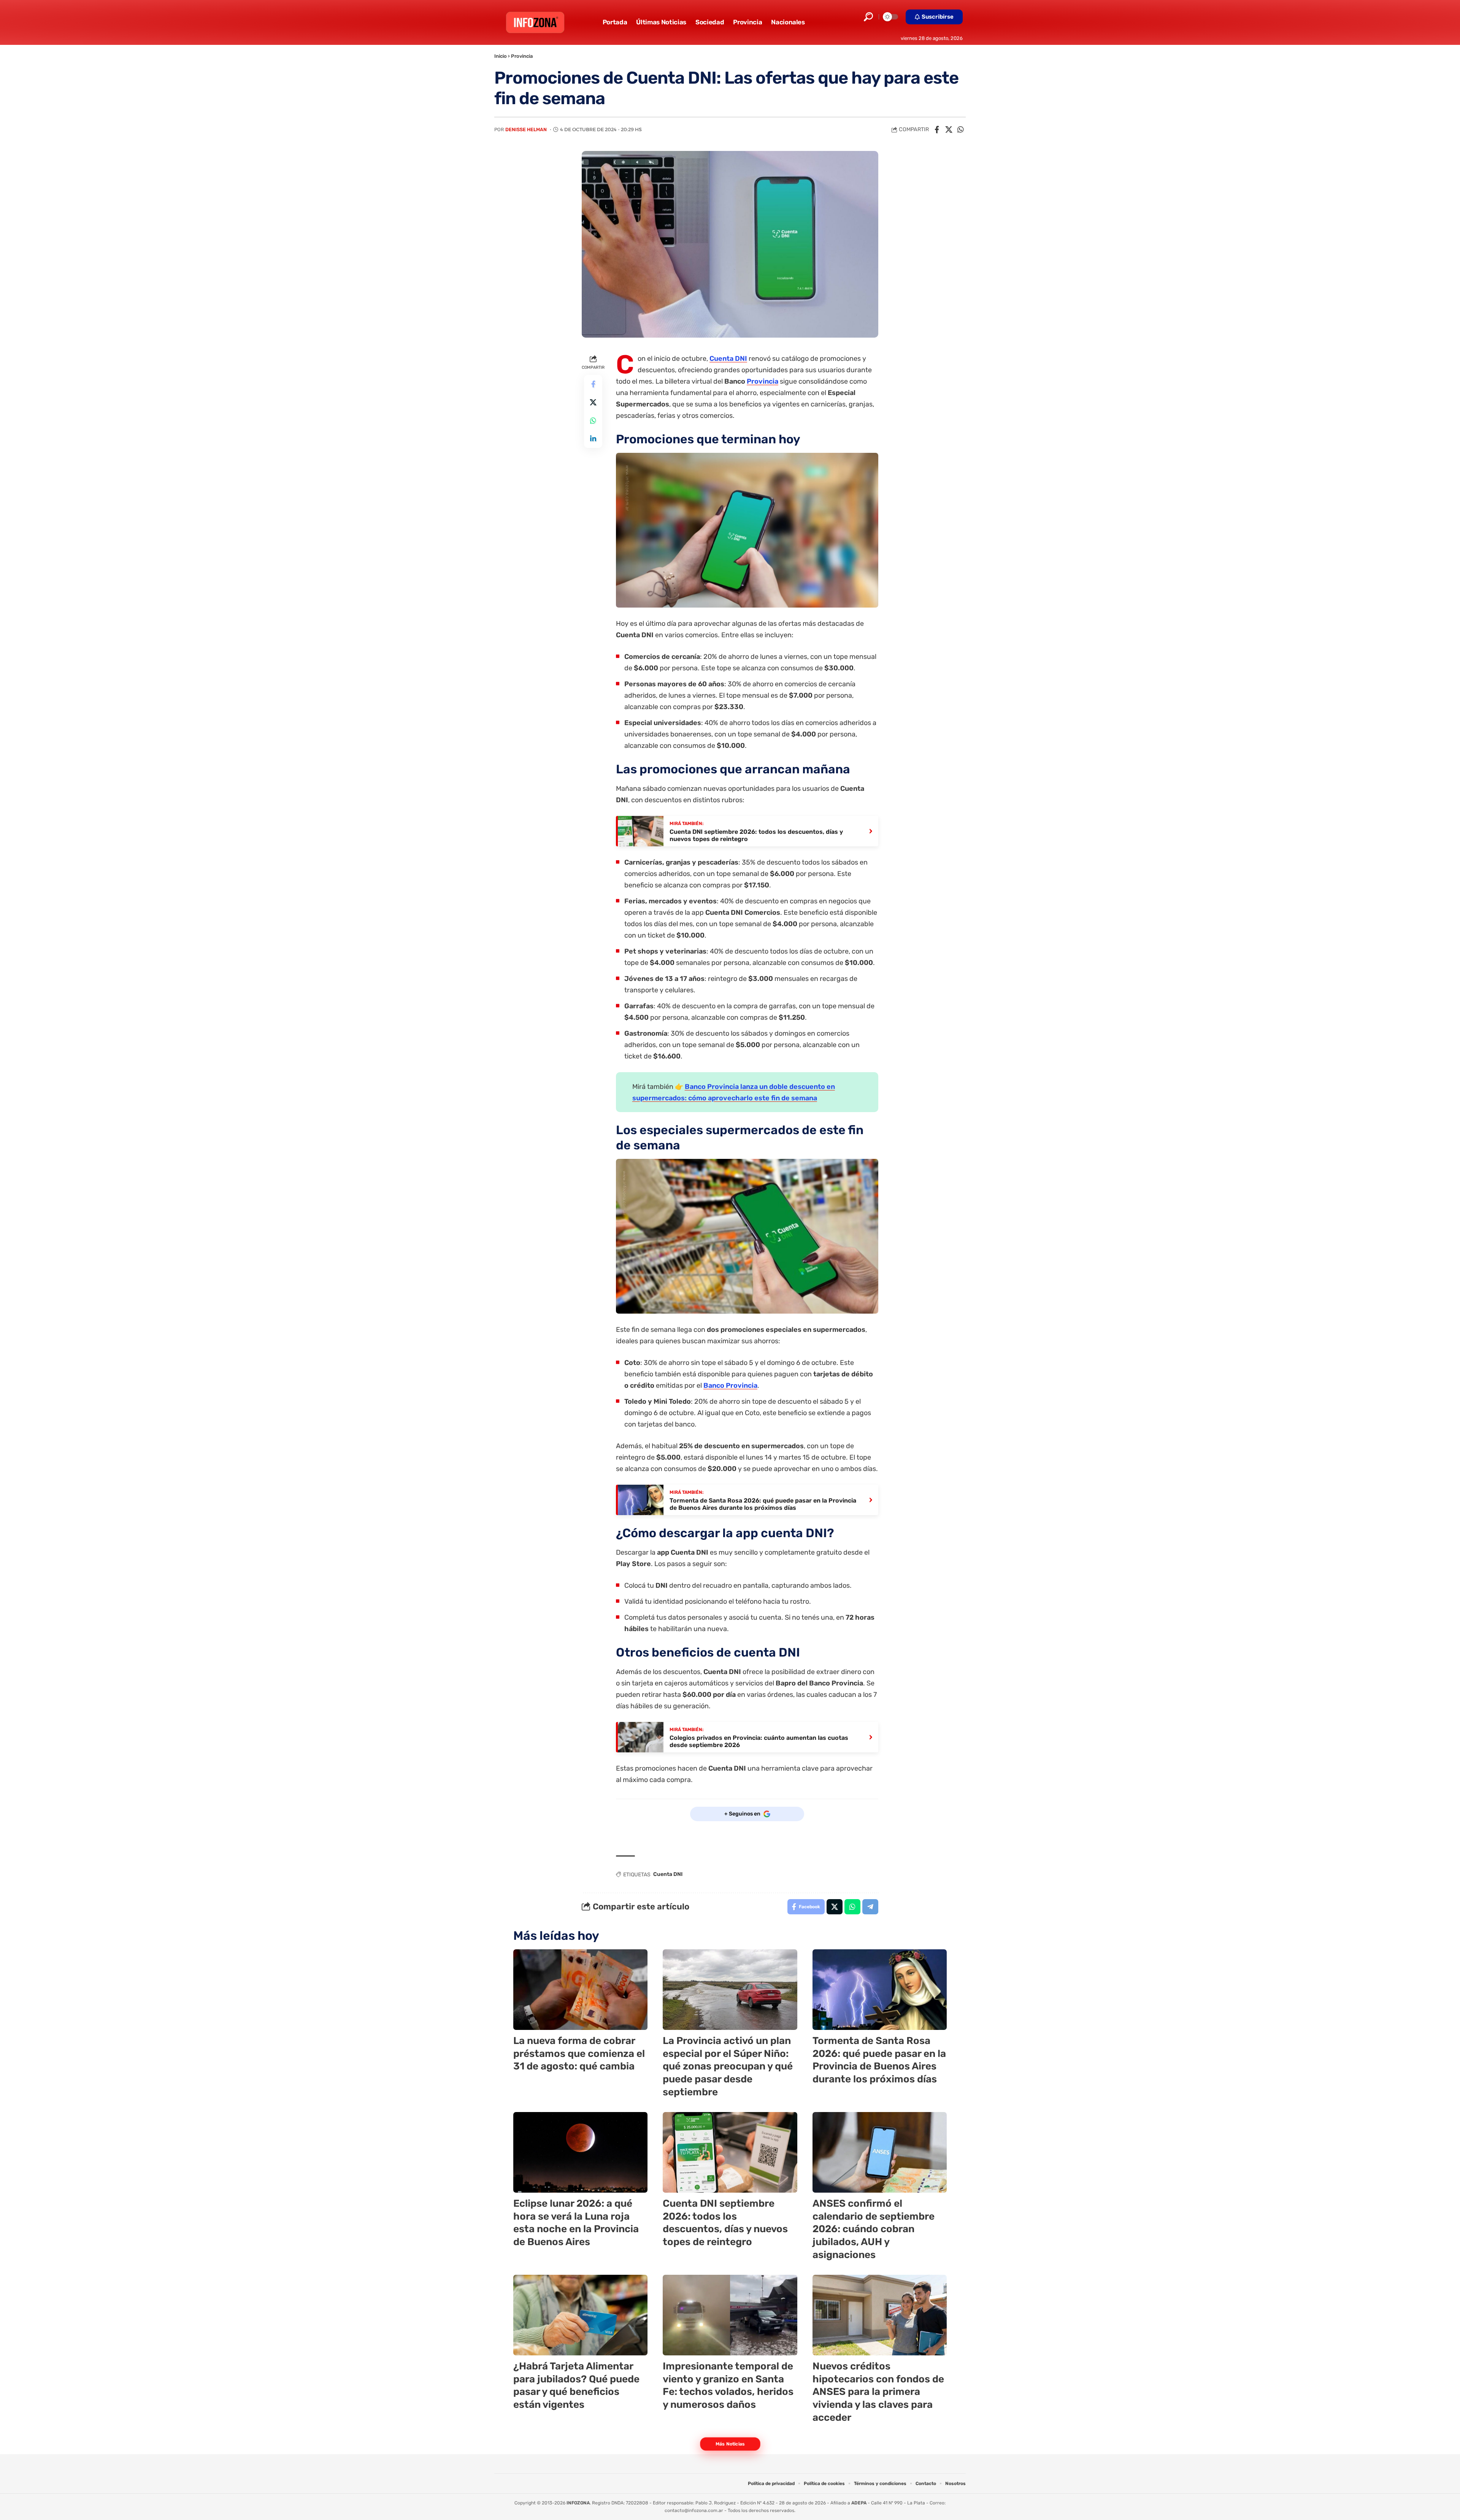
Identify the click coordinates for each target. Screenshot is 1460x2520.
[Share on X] (949, 130)
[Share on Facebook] (937, 130)
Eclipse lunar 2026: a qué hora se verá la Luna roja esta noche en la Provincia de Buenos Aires (576, 2223)
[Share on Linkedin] (593, 439)
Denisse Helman (526, 129)
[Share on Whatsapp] (960, 130)
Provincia (522, 56)
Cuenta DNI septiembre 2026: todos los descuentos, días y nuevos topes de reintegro (725, 2223)
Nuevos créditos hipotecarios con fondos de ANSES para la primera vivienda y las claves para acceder (878, 2392)
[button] (868, 17)
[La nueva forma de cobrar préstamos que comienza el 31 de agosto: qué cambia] (580, 1990)
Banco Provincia (730, 1385)
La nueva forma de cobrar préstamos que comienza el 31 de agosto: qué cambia (579, 2054)
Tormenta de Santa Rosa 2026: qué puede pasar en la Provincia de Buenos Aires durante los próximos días (879, 2060)
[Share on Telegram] (870, 1907)
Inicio (501, 56)
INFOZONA (578, 2503)
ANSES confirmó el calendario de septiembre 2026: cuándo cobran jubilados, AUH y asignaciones (874, 2229)
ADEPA (859, 2503)
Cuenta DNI (728, 359)
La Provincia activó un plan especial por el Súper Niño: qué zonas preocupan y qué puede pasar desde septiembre (728, 2066)
